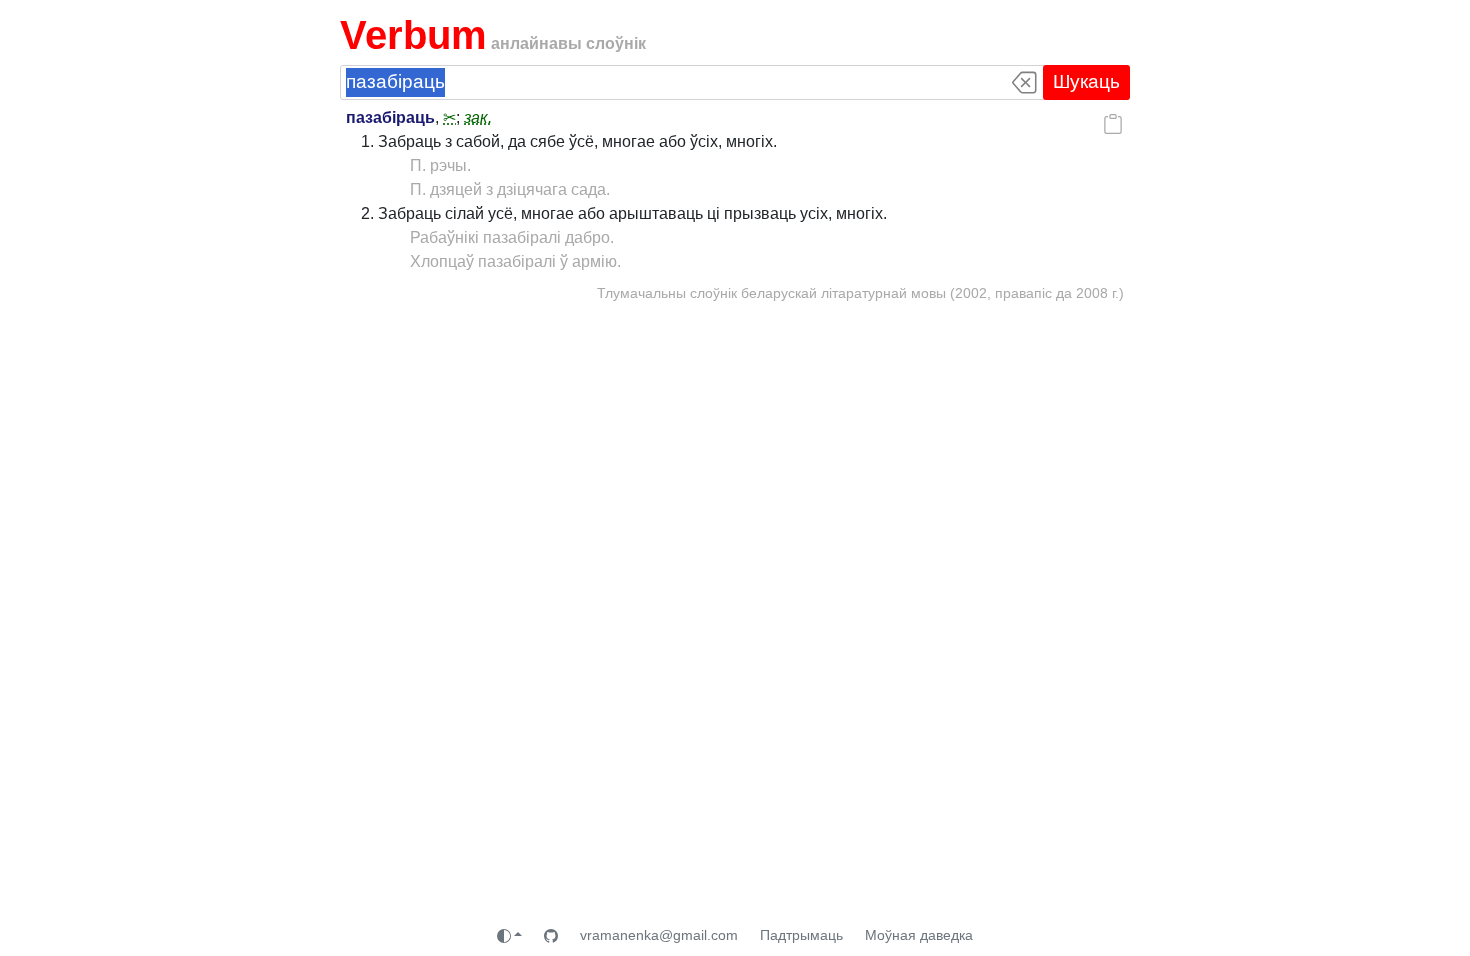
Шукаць (1086, 81)
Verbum (413, 35)
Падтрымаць (801, 935)
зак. (478, 117)
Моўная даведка (919, 935)
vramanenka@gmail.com (659, 935)
